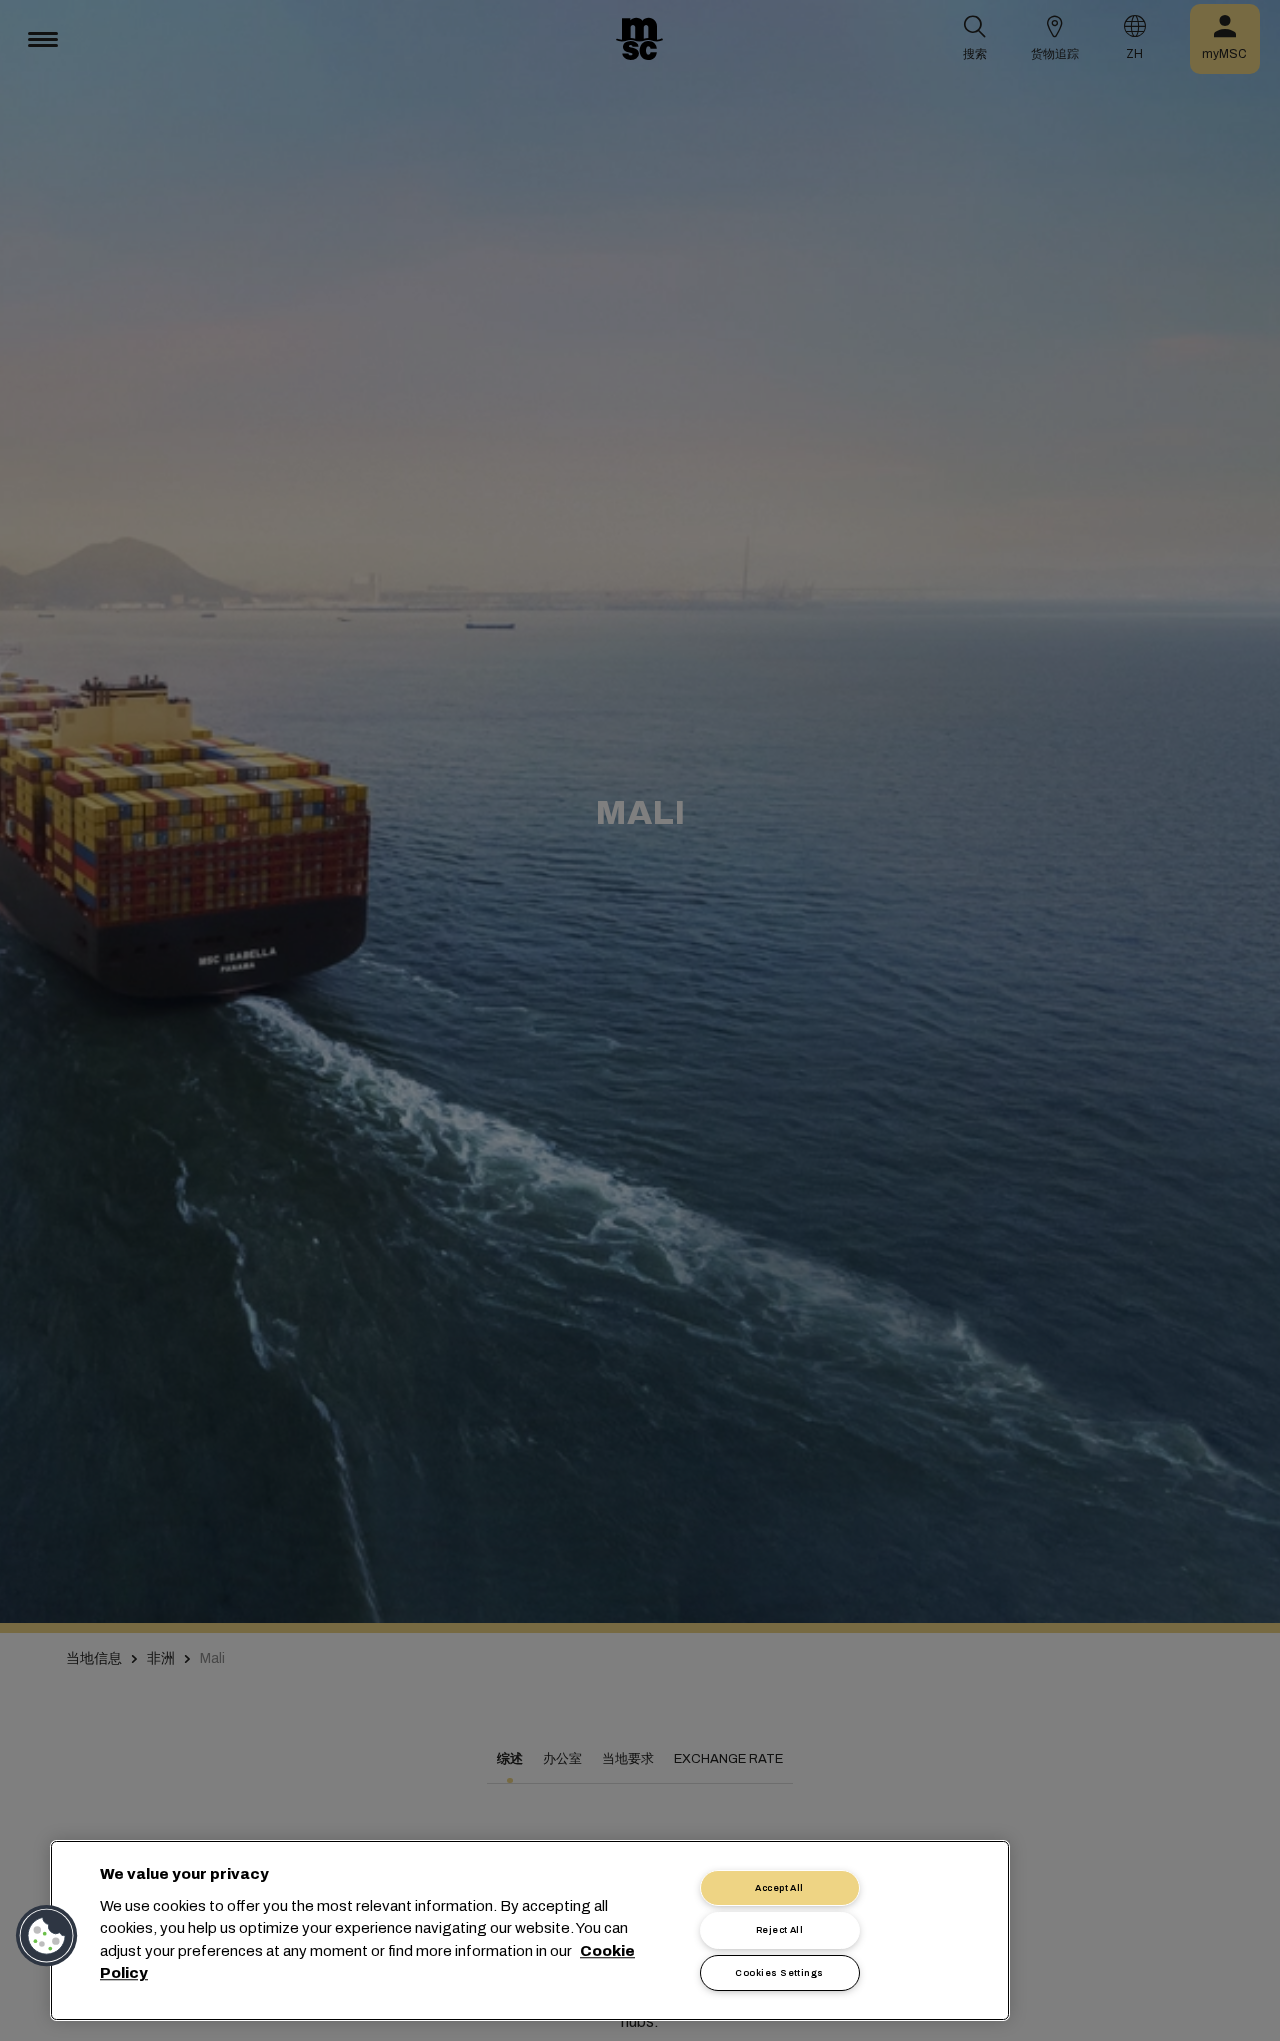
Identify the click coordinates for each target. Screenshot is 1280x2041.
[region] (530, 1930)
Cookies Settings (779, 1973)
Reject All (780, 1930)
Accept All (779, 1888)
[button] (47, 1936)
